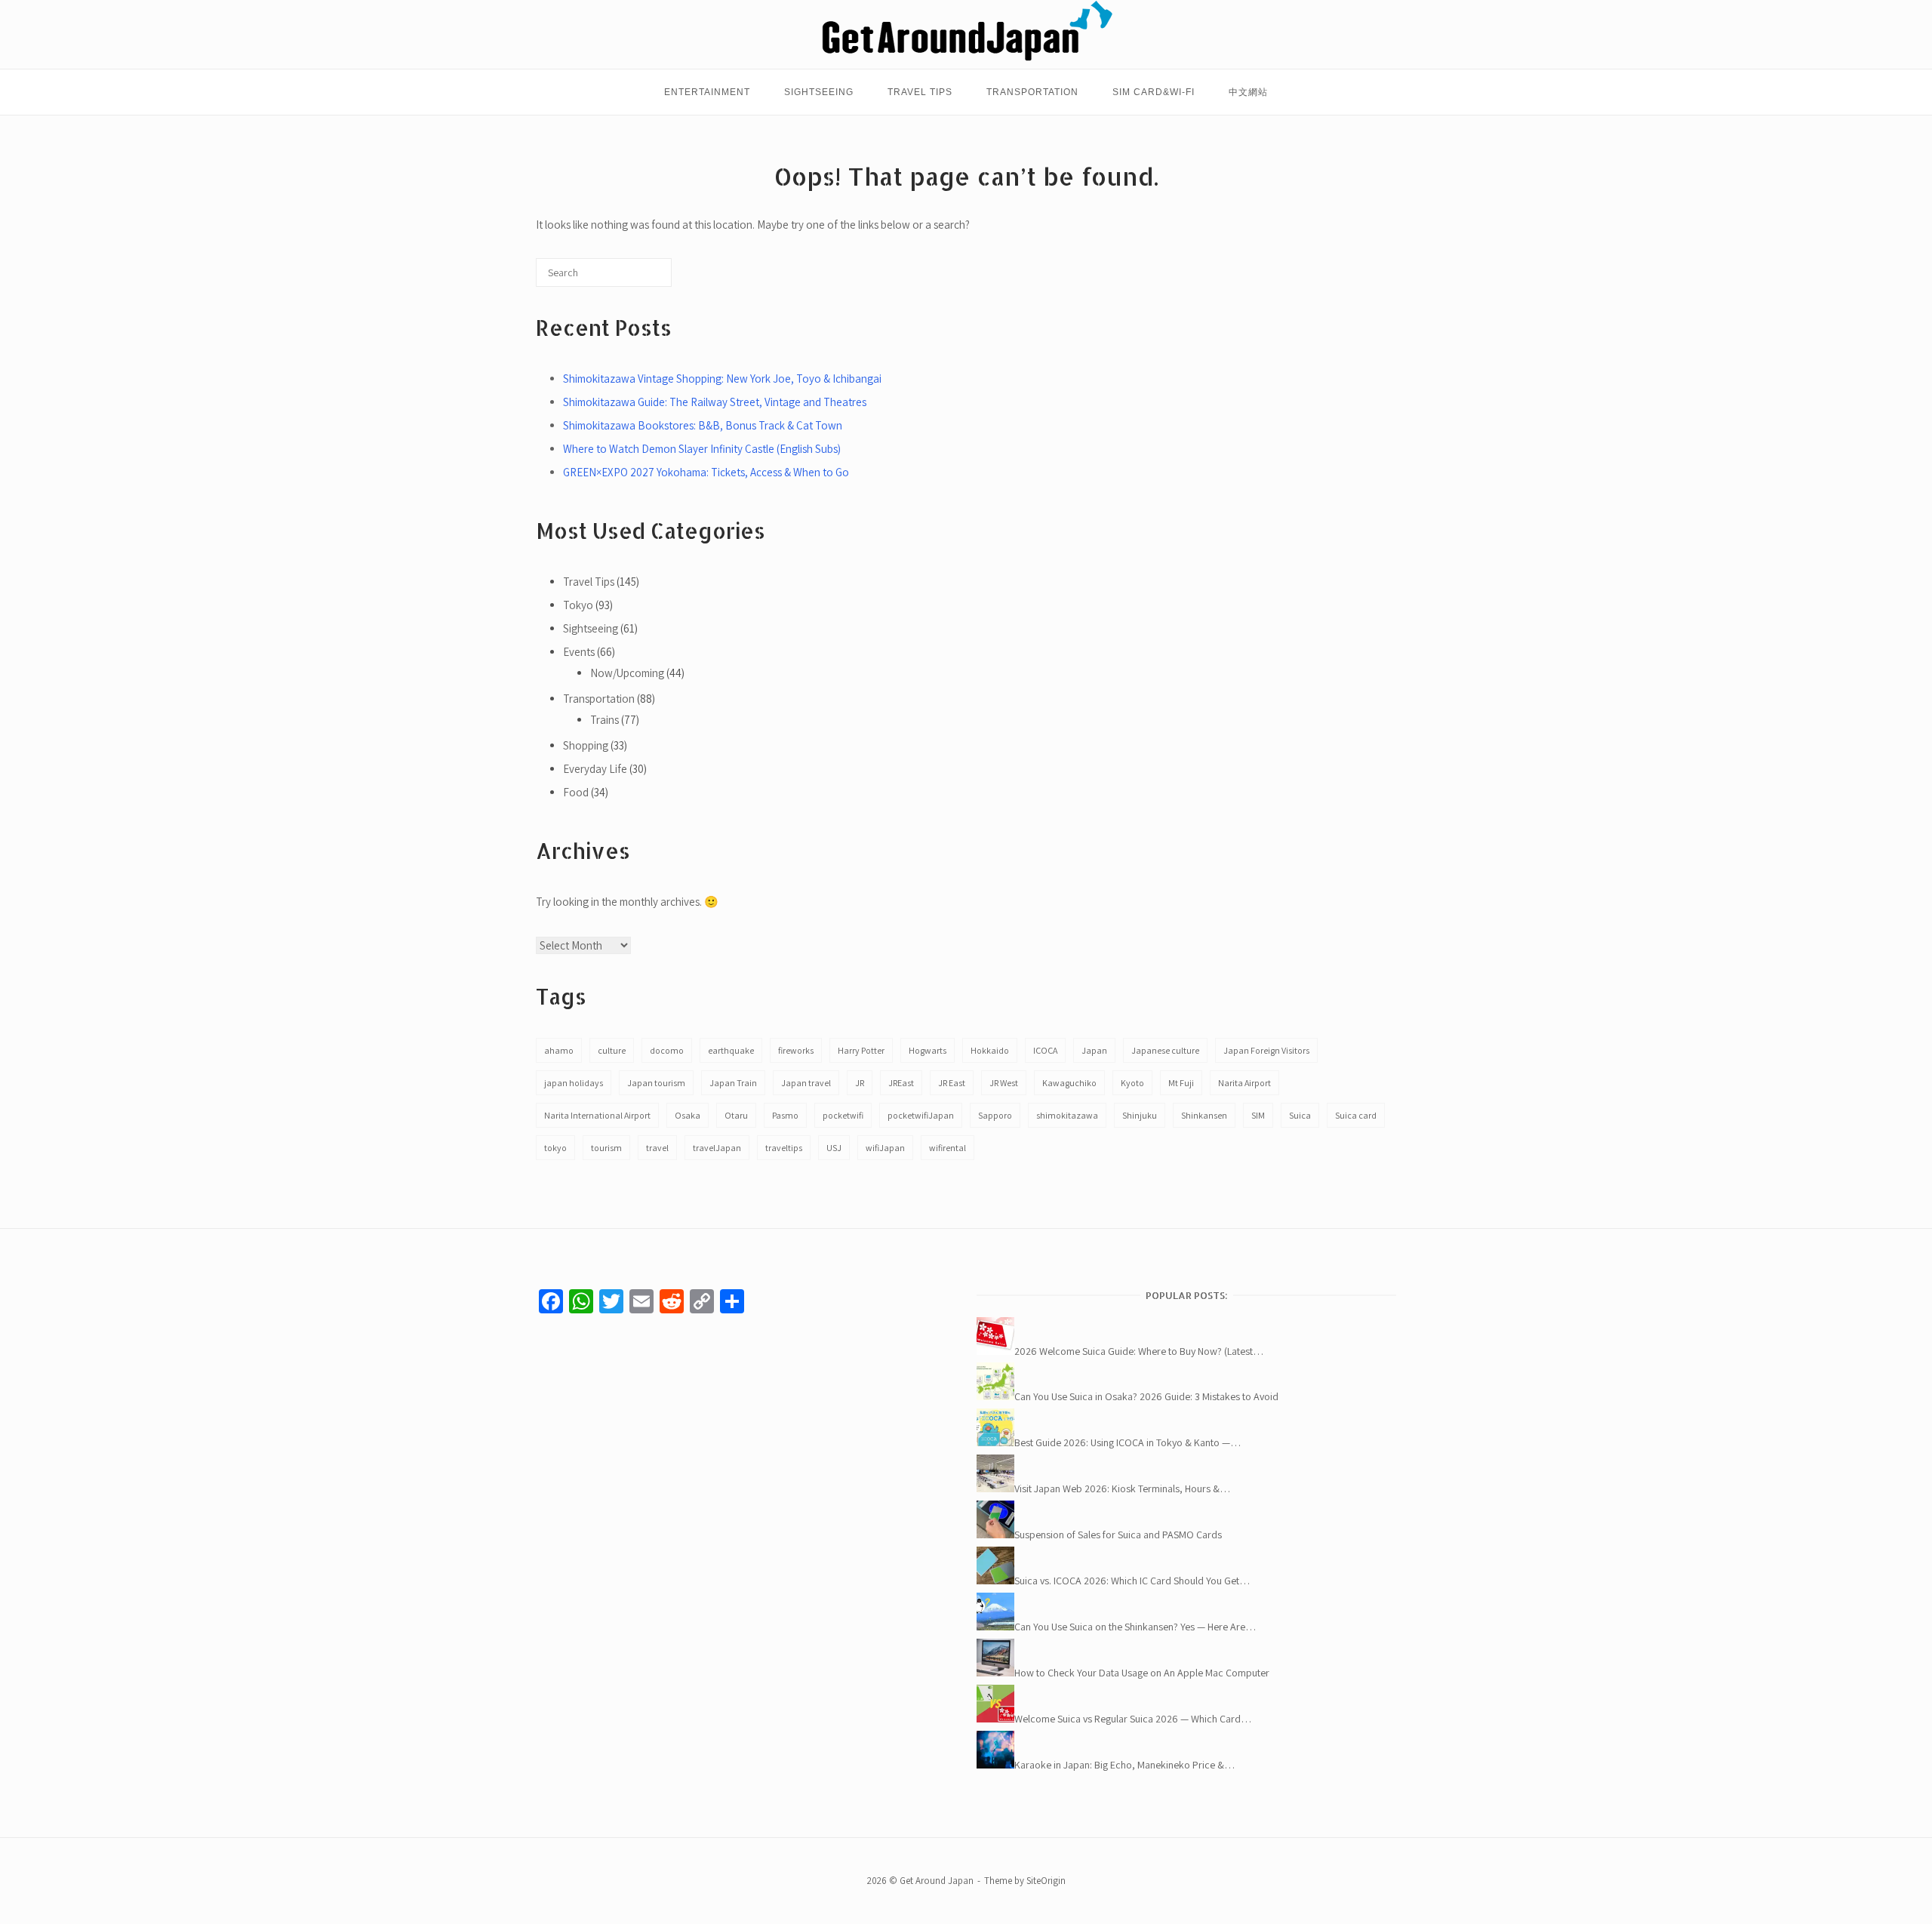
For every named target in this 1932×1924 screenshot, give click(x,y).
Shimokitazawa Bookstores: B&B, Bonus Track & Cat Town (703, 425)
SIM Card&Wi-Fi (1154, 92)
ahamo (559, 1050)
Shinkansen (1204, 1115)
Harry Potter (861, 1050)
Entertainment (707, 92)
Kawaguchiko (1069, 1083)
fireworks (796, 1050)
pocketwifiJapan (921, 1115)
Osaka (688, 1115)
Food (576, 792)
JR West (1004, 1083)
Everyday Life (595, 769)
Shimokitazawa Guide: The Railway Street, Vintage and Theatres (715, 402)
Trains (605, 720)
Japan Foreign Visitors (1266, 1050)
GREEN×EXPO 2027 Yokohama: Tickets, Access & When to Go (706, 472)
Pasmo (785, 1115)
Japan (1094, 1050)
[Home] (966, 58)
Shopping (586, 745)
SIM (1258, 1115)
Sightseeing (819, 92)
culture (612, 1050)
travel (657, 1148)
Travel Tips (920, 92)
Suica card (1356, 1115)
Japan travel (806, 1083)
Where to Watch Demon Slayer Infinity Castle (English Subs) (702, 449)
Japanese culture (1165, 1050)
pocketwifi (843, 1115)
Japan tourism (656, 1083)
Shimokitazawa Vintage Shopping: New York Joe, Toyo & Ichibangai (722, 379)
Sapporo (995, 1115)
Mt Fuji (1181, 1083)
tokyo (555, 1148)
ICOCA (1045, 1050)
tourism (606, 1148)
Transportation (1032, 92)
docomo (667, 1050)
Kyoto (1132, 1083)
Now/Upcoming (627, 673)
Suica (1300, 1115)
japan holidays (574, 1083)
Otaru (736, 1115)
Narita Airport (1244, 1083)
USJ (834, 1148)
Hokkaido (990, 1050)
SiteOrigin (1046, 1881)
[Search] (637, 278)
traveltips (784, 1148)
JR (860, 1083)
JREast (901, 1083)
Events (579, 652)
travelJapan (717, 1148)
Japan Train (733, 1083)
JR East (952, 1083)
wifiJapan (885, 1148)
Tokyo (578, 605)
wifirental (948, 1148)
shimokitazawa (1067, 1115)
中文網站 (1248, 92)
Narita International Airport (597, 1115)
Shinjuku (1140, 1115)
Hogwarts (928, 1050)
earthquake (731, 1050)
